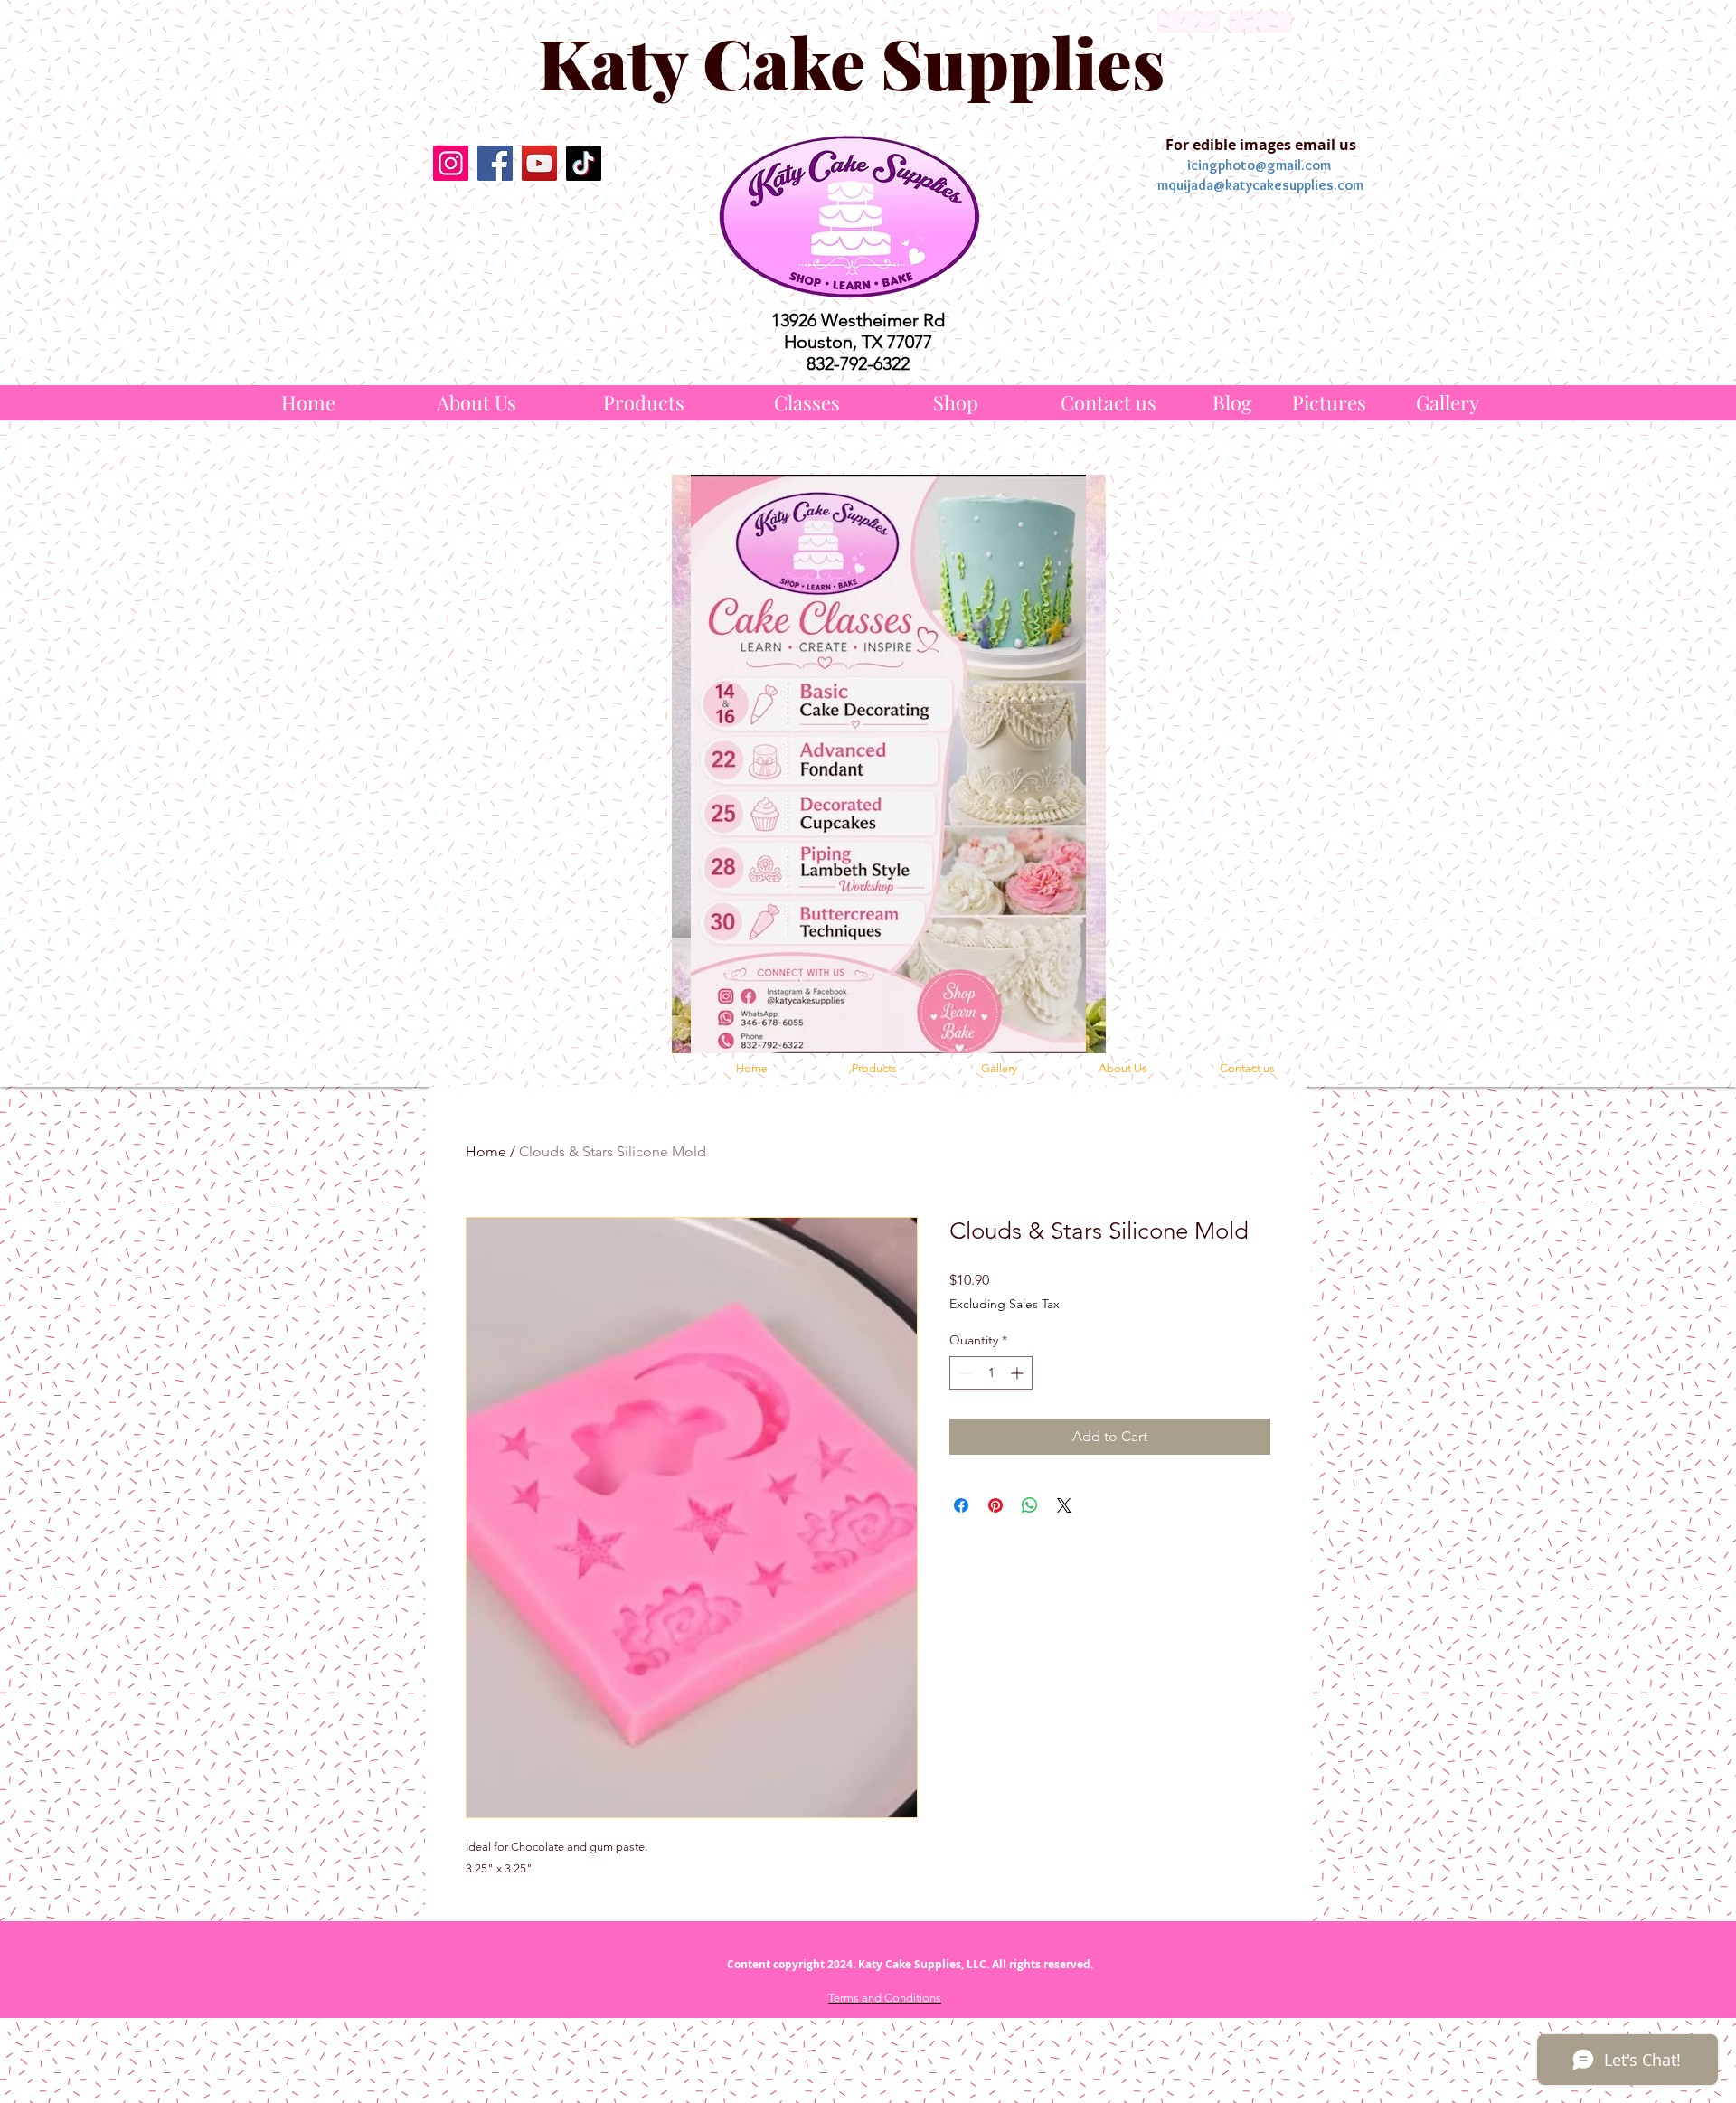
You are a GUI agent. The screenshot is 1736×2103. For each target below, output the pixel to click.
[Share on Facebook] (961, 1505)
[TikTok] (584, 163)
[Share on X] (1064, 1505)
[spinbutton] (991, 1373)
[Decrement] (963, 1373)
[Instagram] (451, 163)
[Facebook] (495, 163)
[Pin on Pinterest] (995, 1505)
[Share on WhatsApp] (1030, 1505)
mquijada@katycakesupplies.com (1260, 185)
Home (486, 1151)
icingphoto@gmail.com (1259, 165)
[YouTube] (539, 163)
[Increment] (1019, 1373)
